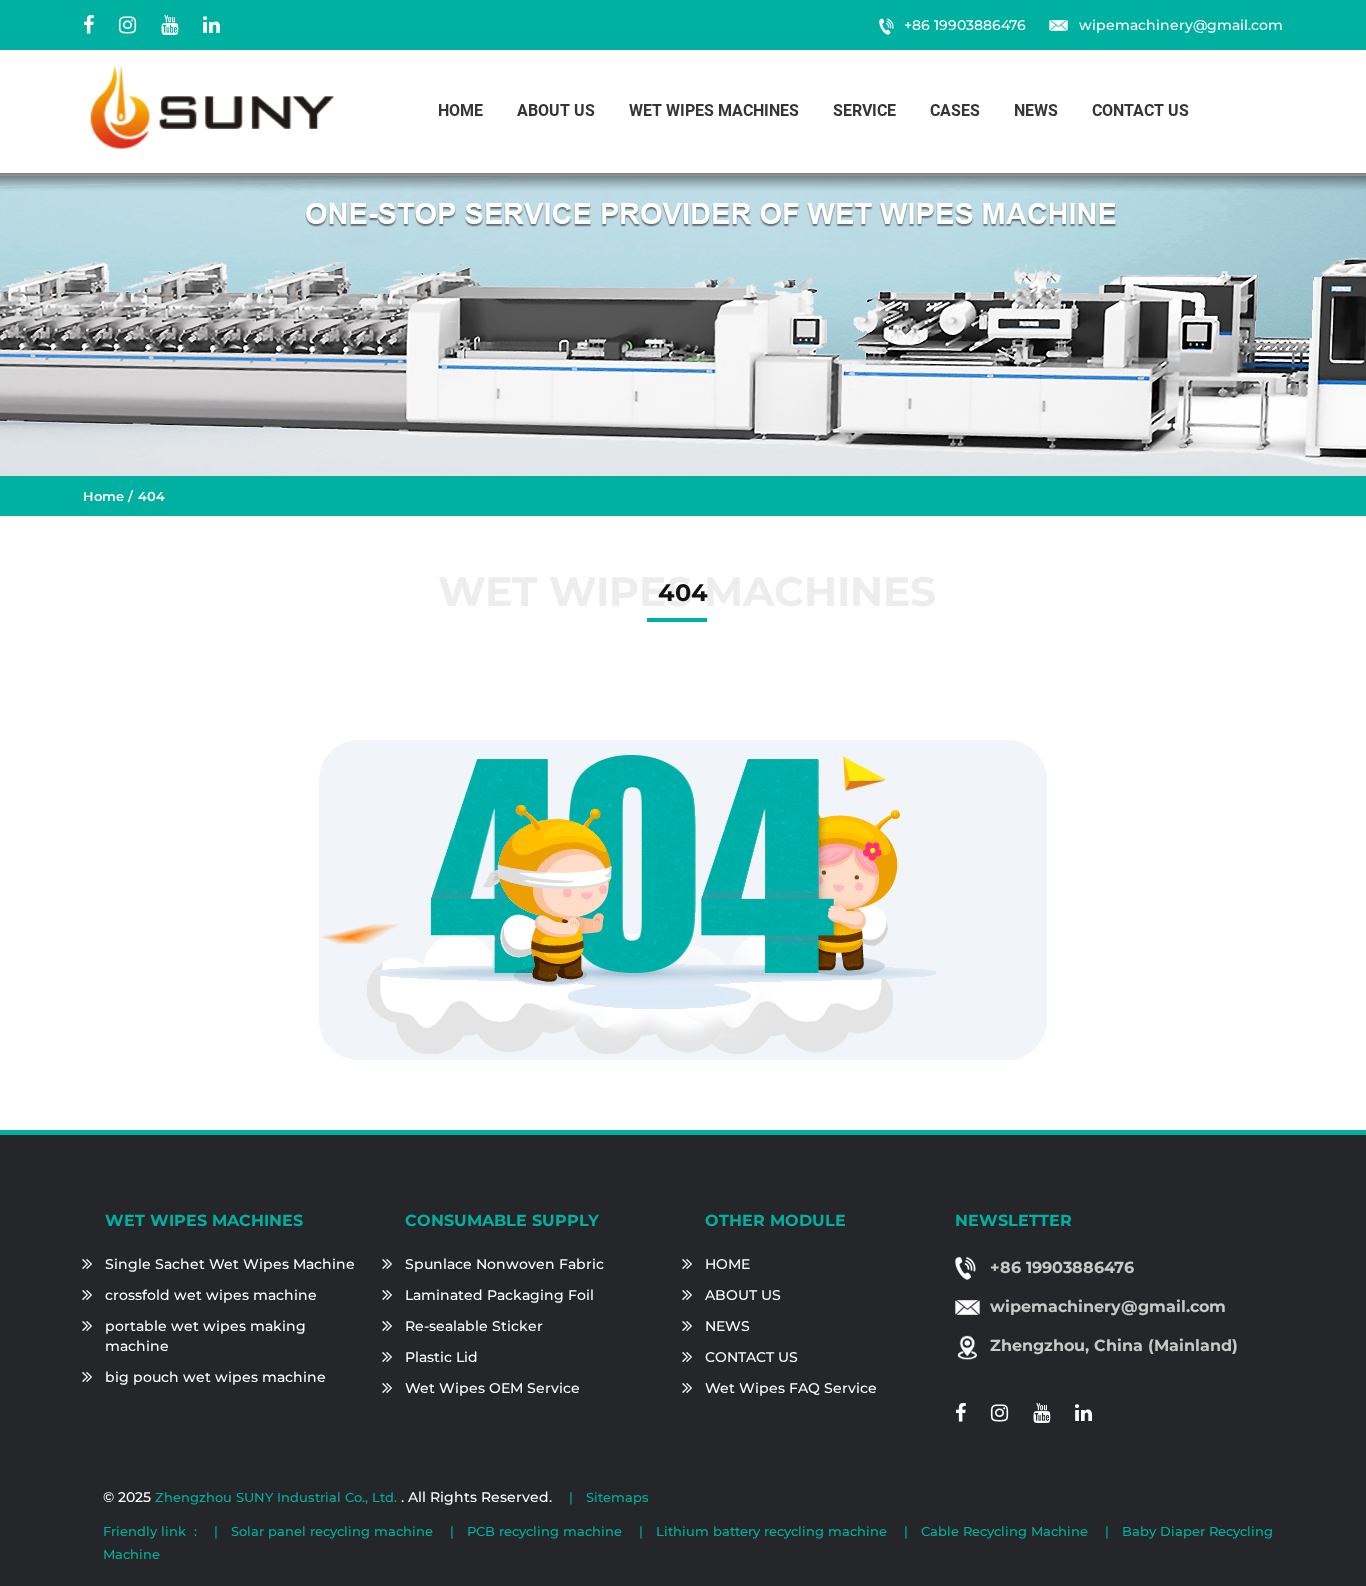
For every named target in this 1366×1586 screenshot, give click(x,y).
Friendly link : (150, 1531)
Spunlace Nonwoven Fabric (504, 1264)
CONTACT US (751, 1357)
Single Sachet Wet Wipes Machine (230, 1264)
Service (864, 110)
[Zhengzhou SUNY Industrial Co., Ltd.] (213, 107)
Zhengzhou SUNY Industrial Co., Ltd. (278, 1497)
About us (556, 110)
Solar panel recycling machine (332, 1531)
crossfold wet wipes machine (211, 1295)
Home (460, 110)
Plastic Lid (441, 1357)
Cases (955, 110)
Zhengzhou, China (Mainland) (1114, 1345)
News (1036, 110)
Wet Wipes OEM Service (492, 1388)
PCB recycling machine (544, 1531)
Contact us (1140, 110)
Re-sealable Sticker (474, 1326)
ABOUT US (743, 1295)
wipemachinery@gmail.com (1181, 25)
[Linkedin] (211, 25)
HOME (727, 1264)
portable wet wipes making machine (205, 1336)
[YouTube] (169, 25)
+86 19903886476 (965, 25)
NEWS (727, 1326)
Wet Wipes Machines (714, 110)
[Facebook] (88, 25)
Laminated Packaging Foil (499, 1295)
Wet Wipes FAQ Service (791, 1388)
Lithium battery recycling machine (771, 1531)
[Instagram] (127, 25)
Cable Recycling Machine (1004, 1531)
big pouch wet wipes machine (215, 1377)
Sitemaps (617, 1497)
